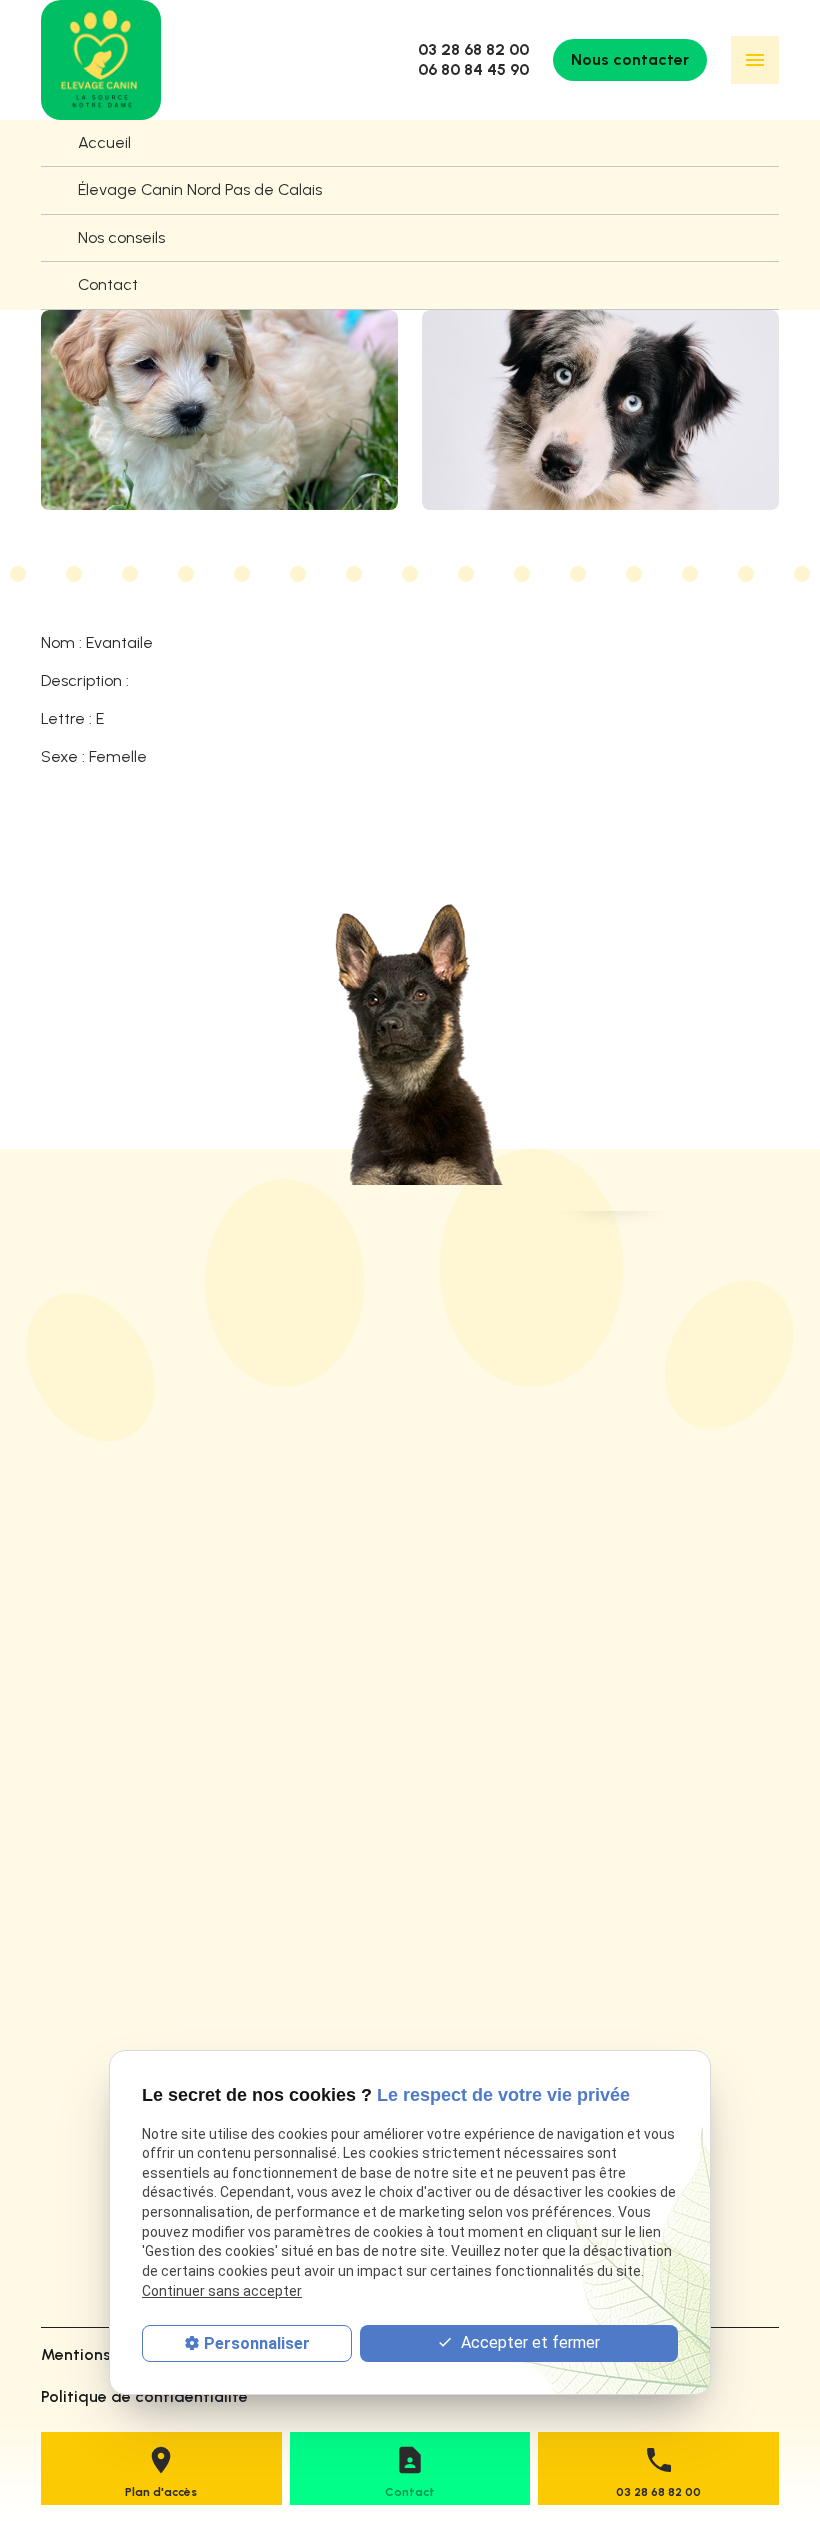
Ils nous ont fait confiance (135, 1876)
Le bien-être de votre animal (146, 1912)
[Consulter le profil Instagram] (60, 2260)
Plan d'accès (161, 2492)
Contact (108, 284)
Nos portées (84, 1840)
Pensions (72, 1945)
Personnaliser (257, 2343)
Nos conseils (121, 237)
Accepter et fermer (528, 2342)
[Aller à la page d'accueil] (101, 60)
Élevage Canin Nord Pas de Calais (200, 189)
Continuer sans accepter (222, 2291)
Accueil (104, 142)
